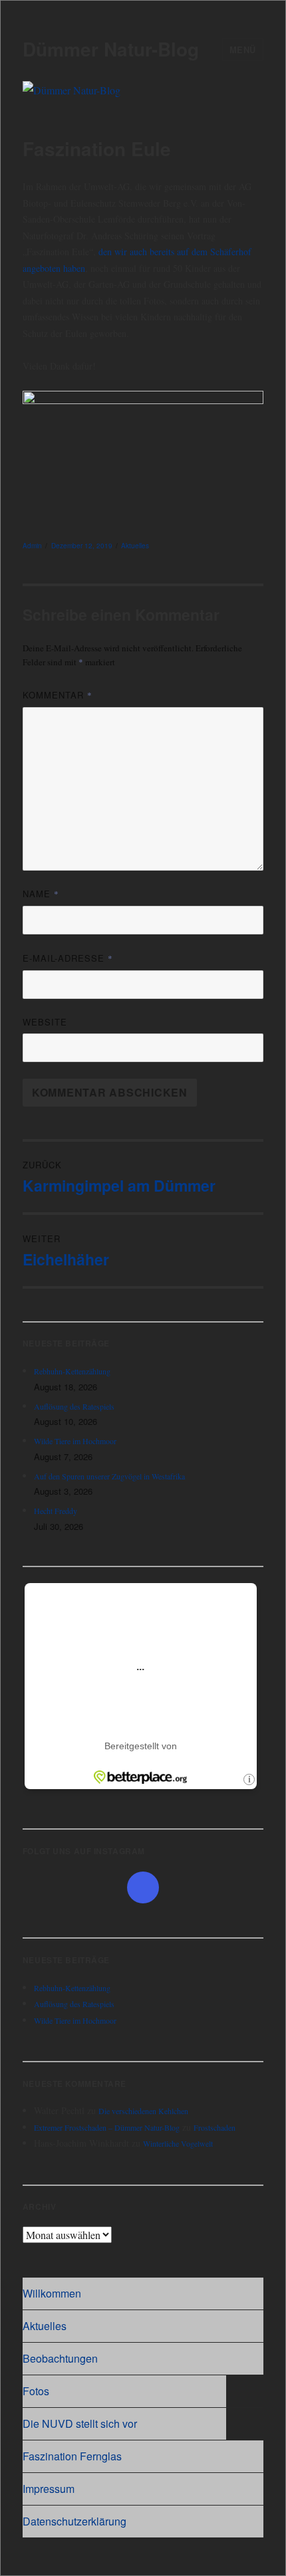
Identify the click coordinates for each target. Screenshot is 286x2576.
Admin (32, 546)
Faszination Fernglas (72, 2456)
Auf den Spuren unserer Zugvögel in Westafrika (109, 1476)
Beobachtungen (60, 2358)
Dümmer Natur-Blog (111, 49)
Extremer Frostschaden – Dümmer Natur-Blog (107, 2127)
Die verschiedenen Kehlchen (143, 2111)
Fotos (36, 2391)
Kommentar (58, 695)
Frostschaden (214, 2127)
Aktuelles (135, 546)
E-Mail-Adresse (68, 958)
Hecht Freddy (56, 1511)
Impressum (49, 2489)
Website (45, 1022)
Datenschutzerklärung (74, 2521)
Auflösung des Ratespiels (74, 1406)
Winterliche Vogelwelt (178, 2143)
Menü (243, 50)
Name (41, 894)
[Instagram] (143, 1887)
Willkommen (52, 2293)
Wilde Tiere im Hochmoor (75, 1441)
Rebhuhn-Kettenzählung (72, 1371)
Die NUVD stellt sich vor (80, 2423)
